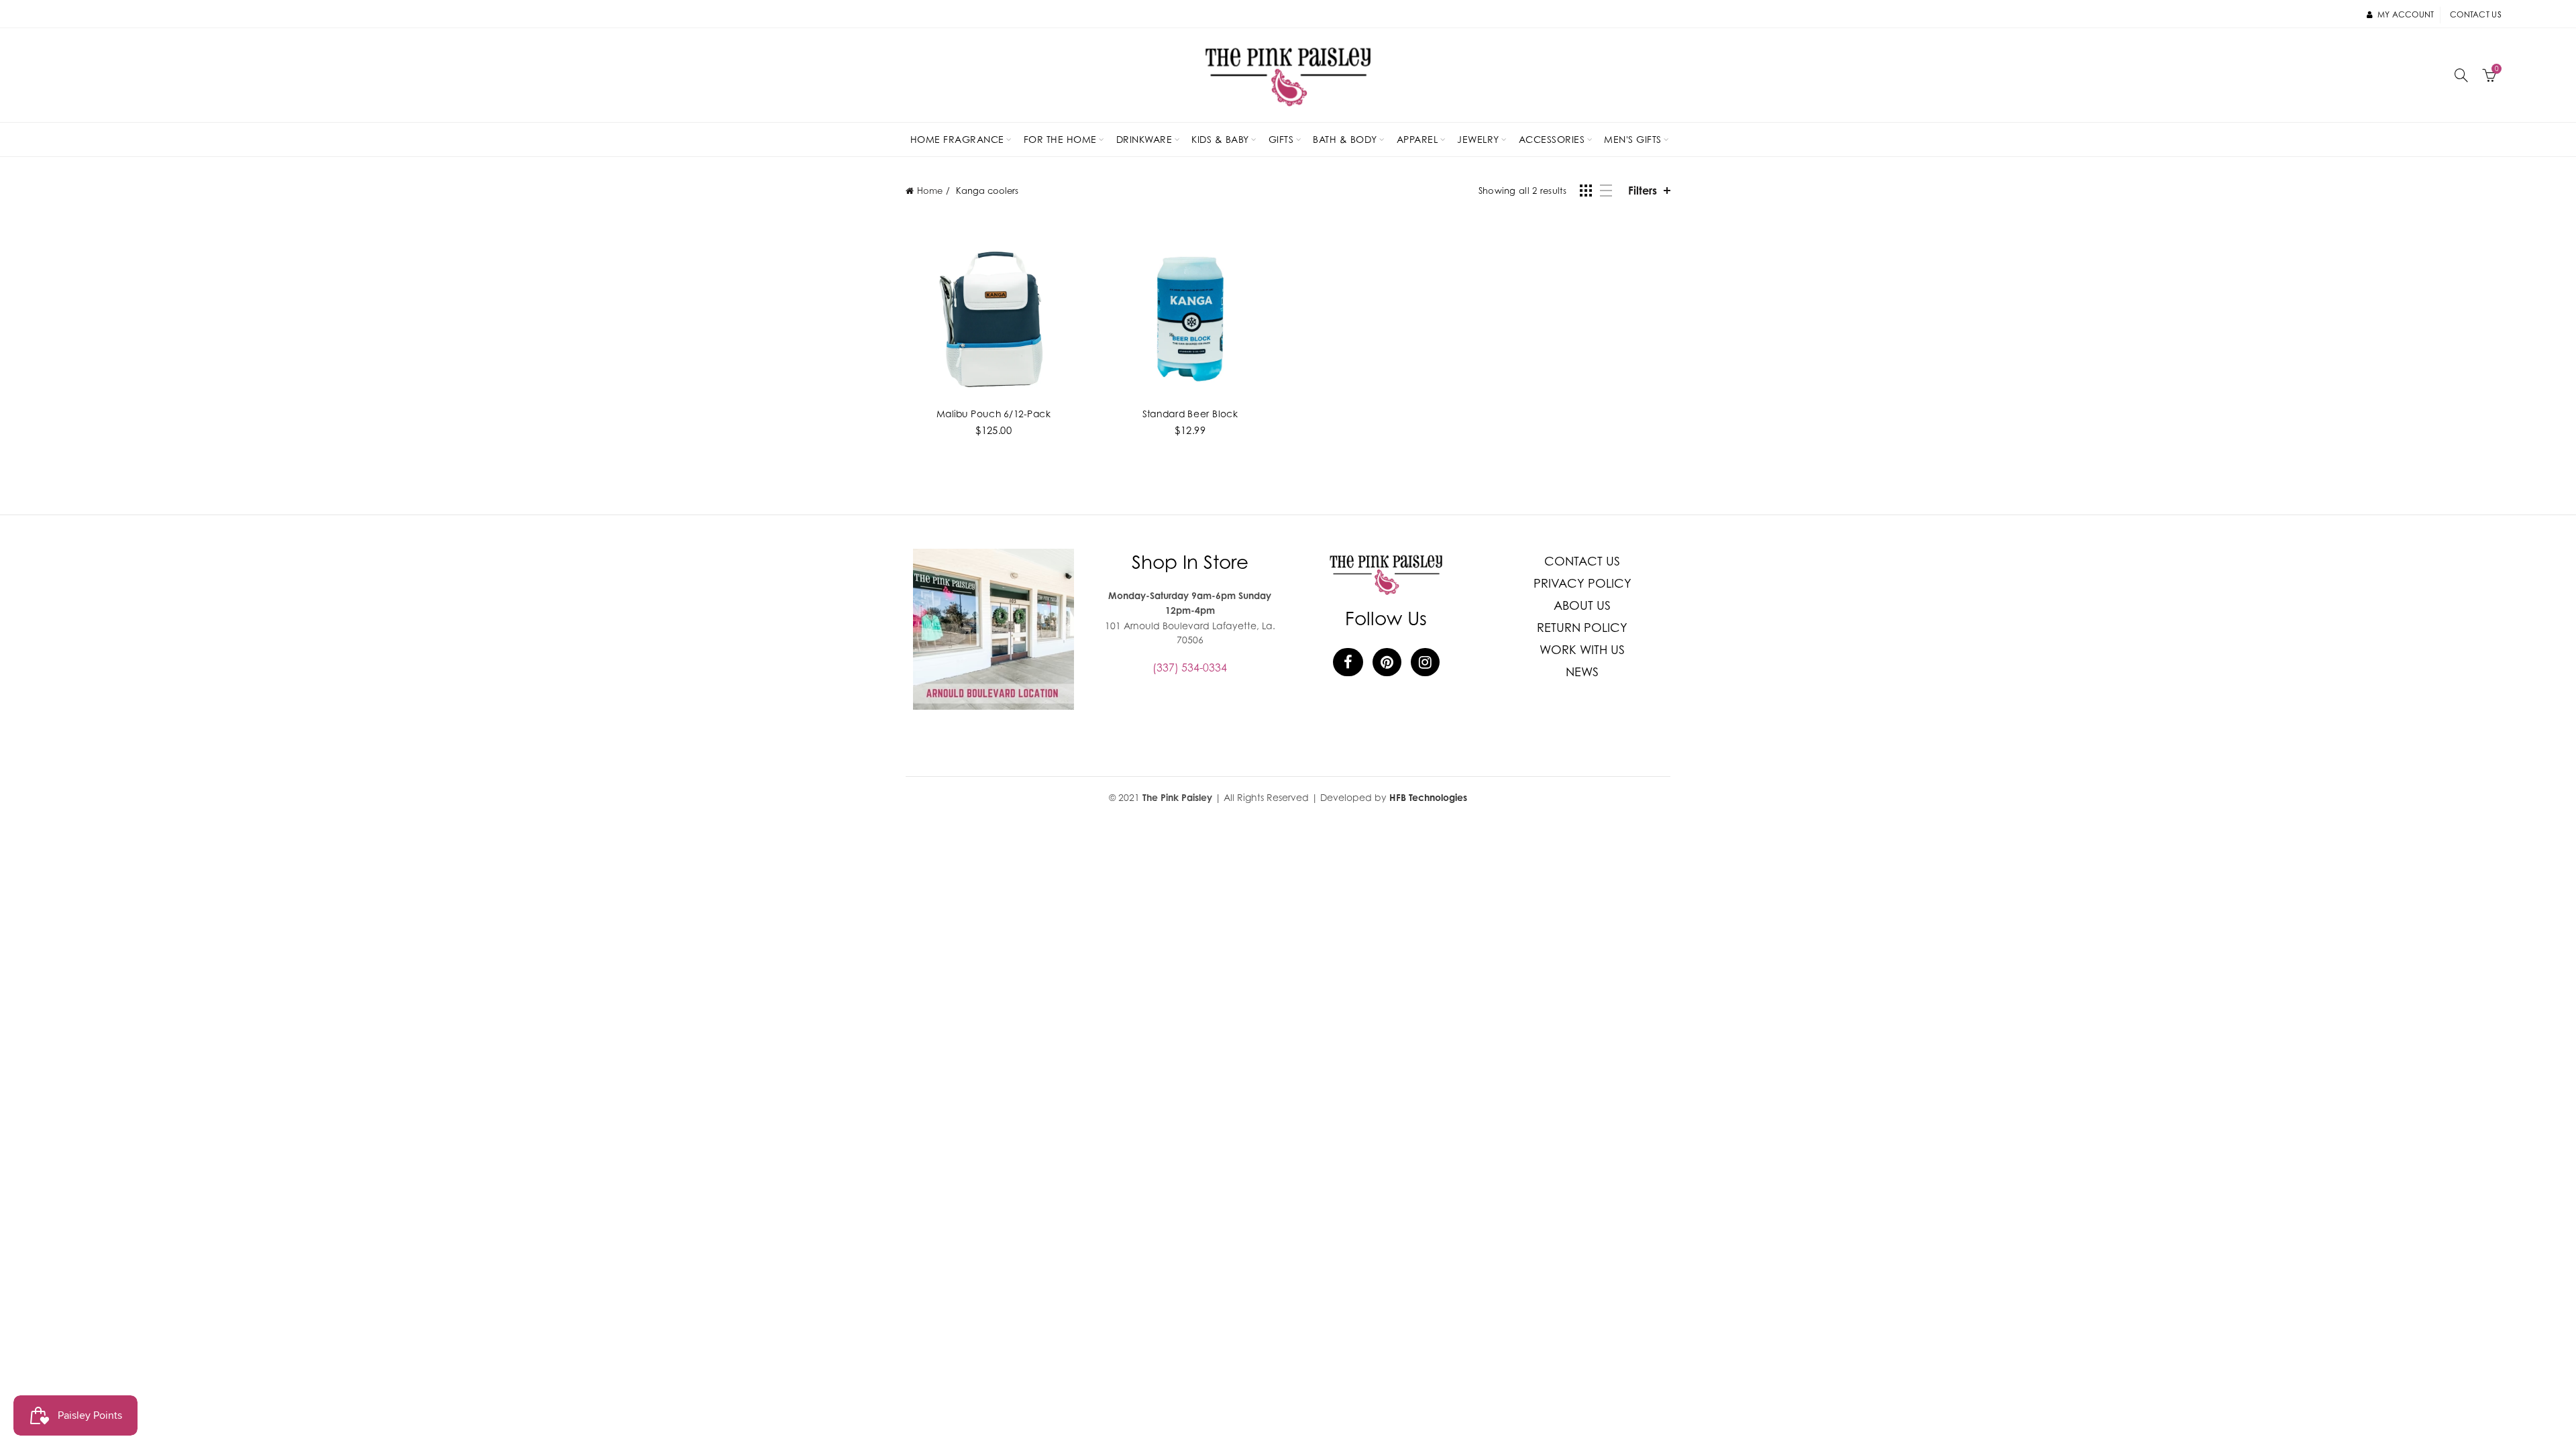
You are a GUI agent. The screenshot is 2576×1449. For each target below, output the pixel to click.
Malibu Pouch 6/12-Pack (994, 413)
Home (930, 191)
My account (2406, 14)
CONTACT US (1582, 561)
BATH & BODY (1345, 139)
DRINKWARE (1144, 139)
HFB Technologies (1428, 797)
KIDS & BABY (1220, 139)
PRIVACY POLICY (1582, 583)
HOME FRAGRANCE (957, 139)
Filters (1643, 191)
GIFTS (1281, 139)
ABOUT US (1582, 605)
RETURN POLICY (1582, 628)
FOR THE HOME (1060, 139)
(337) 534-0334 (1190, 667)
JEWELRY (1478, 139)
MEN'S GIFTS (1633, 139)
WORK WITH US (1582, 650)
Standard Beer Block (1190, 413)
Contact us (2476, 14)
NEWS (1582, 672)
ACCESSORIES (1552, 139)
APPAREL (1417, 139)
